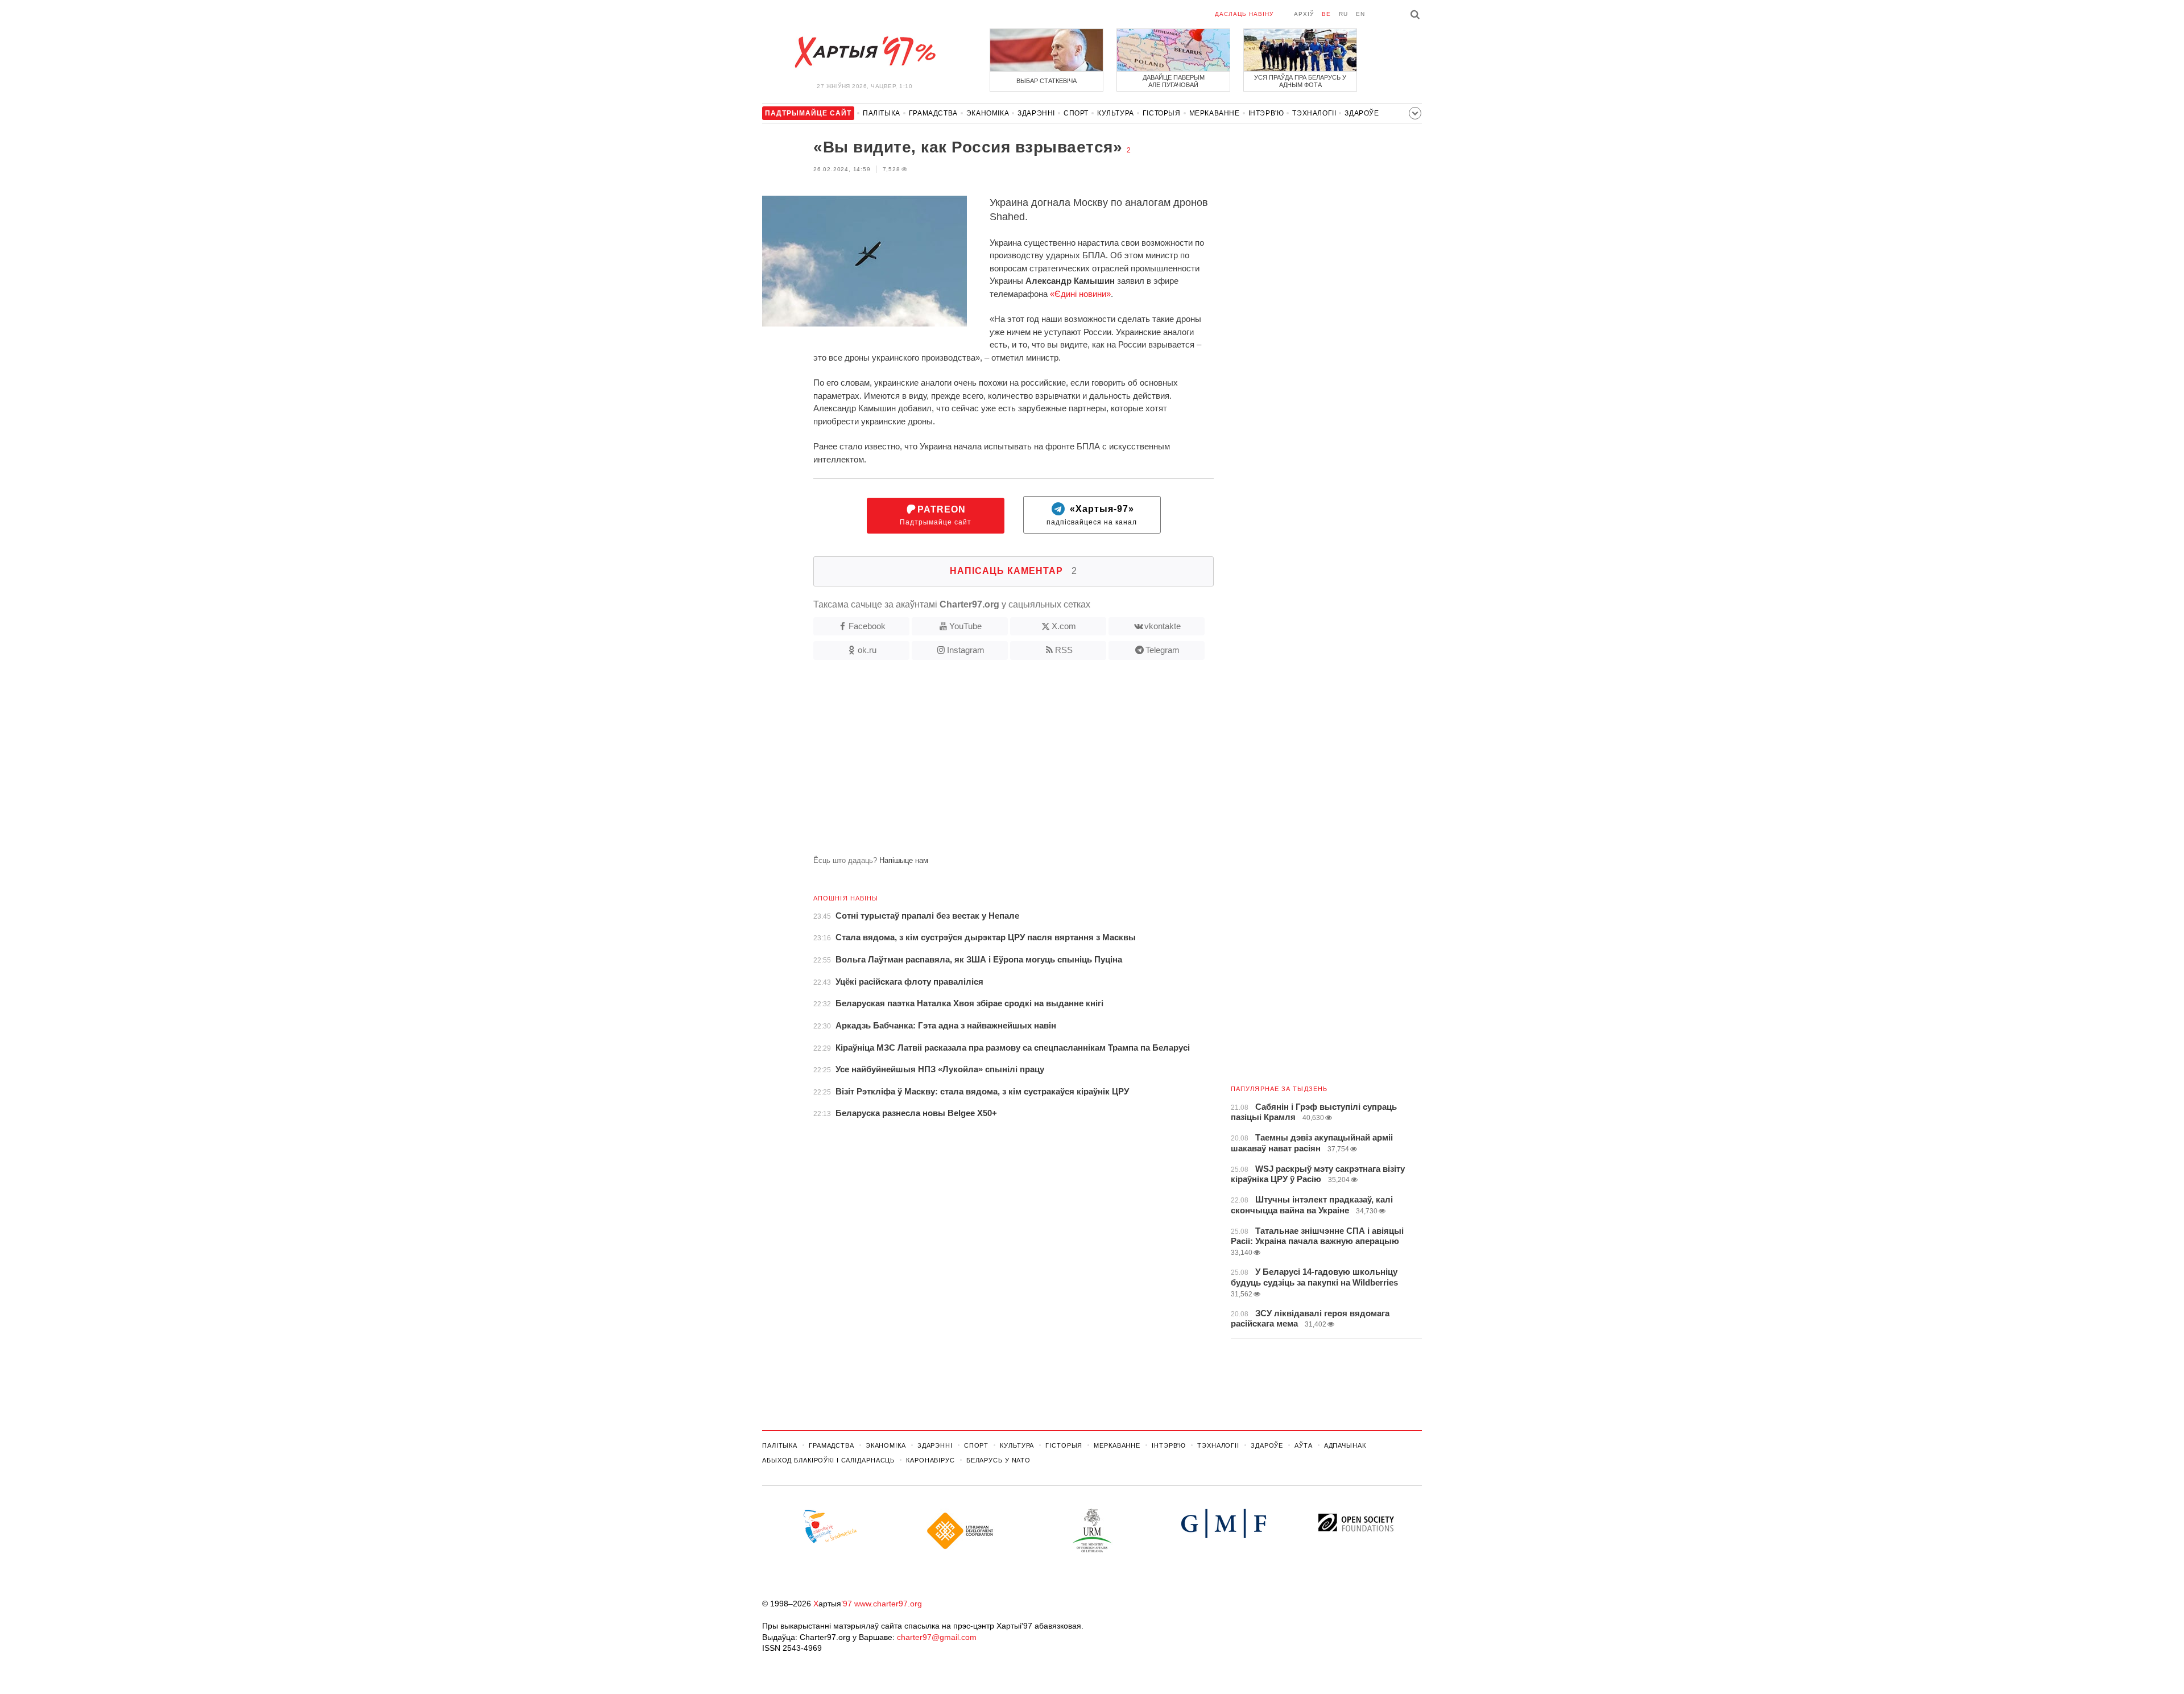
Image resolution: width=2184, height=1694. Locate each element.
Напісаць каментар (1014, 571)
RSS (1064, 650)
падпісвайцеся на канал (1092, 516)
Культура (1116, 113)
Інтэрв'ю (1266, 113)
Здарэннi (1036, 113)
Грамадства (933, 113)
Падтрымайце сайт (936, 516)
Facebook (867, 626)
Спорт (1076, 113)
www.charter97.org (888, 1604)
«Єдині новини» (1080, 294)
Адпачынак (1345, 1445)
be (1326, 14)
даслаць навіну (1244, 14)
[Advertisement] (988, 762)
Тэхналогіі (1314, 113)
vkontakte (1163, 626)
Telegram (1163, 650)
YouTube (965, 626)
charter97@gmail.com (937, 1637)
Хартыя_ (864, 52)
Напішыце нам (904, 860)
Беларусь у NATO (998, 1460)
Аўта (1304, 1445)
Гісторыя (1162, 113)
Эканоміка (988, 113)
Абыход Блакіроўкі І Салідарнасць (828, 1460)
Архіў (1304, 14)
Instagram (966, 650)
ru (1343, 14)
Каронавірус (930, 1460)
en (1360, 14)
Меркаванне (1215, 113)
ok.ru (867, 650)
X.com (1064, 626)
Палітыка (882, 113)
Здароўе (1362, 113)
